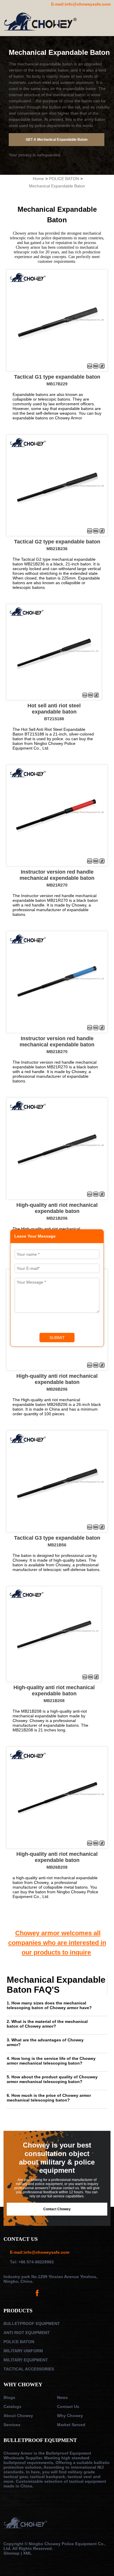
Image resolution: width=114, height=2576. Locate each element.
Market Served (71, 2425)
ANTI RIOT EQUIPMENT (27, 2333)
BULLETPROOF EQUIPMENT (32, 2324)
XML (27, 2553)
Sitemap (12, 2553)
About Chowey (18, 2416)
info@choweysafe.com (88, 4)
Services (12, 2425)
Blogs (9, 2397)
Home (38, 179)
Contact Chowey (57, 2209)
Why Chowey (70, 2416)
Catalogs (12, 2406)
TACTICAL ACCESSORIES (29, 2369)
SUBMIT (57, 1338)
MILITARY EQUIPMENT (26, 2360)
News (62, 2397)
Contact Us (68, 2406)
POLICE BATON (64, 179)
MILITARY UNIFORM (23, 2351)
